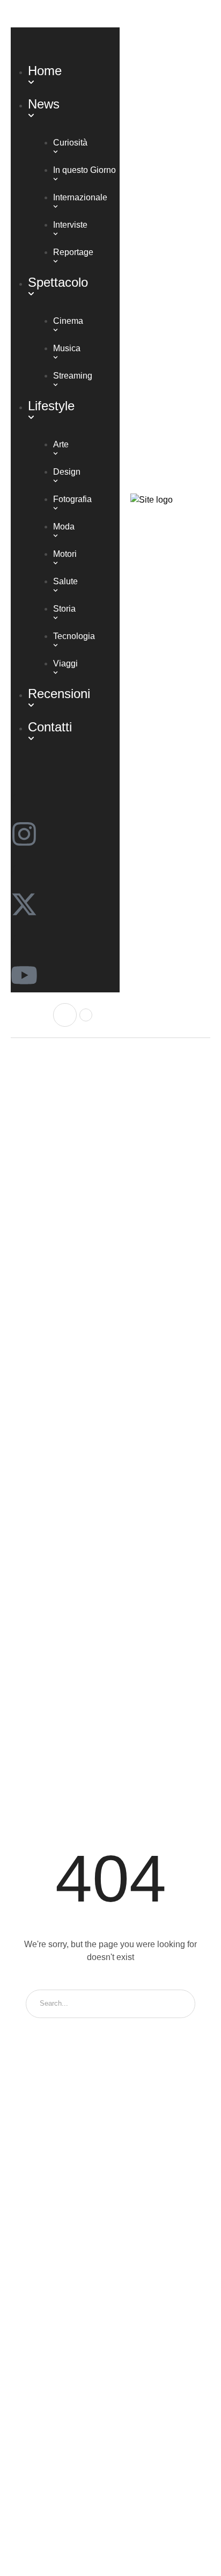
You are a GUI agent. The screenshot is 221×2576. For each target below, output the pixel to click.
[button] (65, 14)
